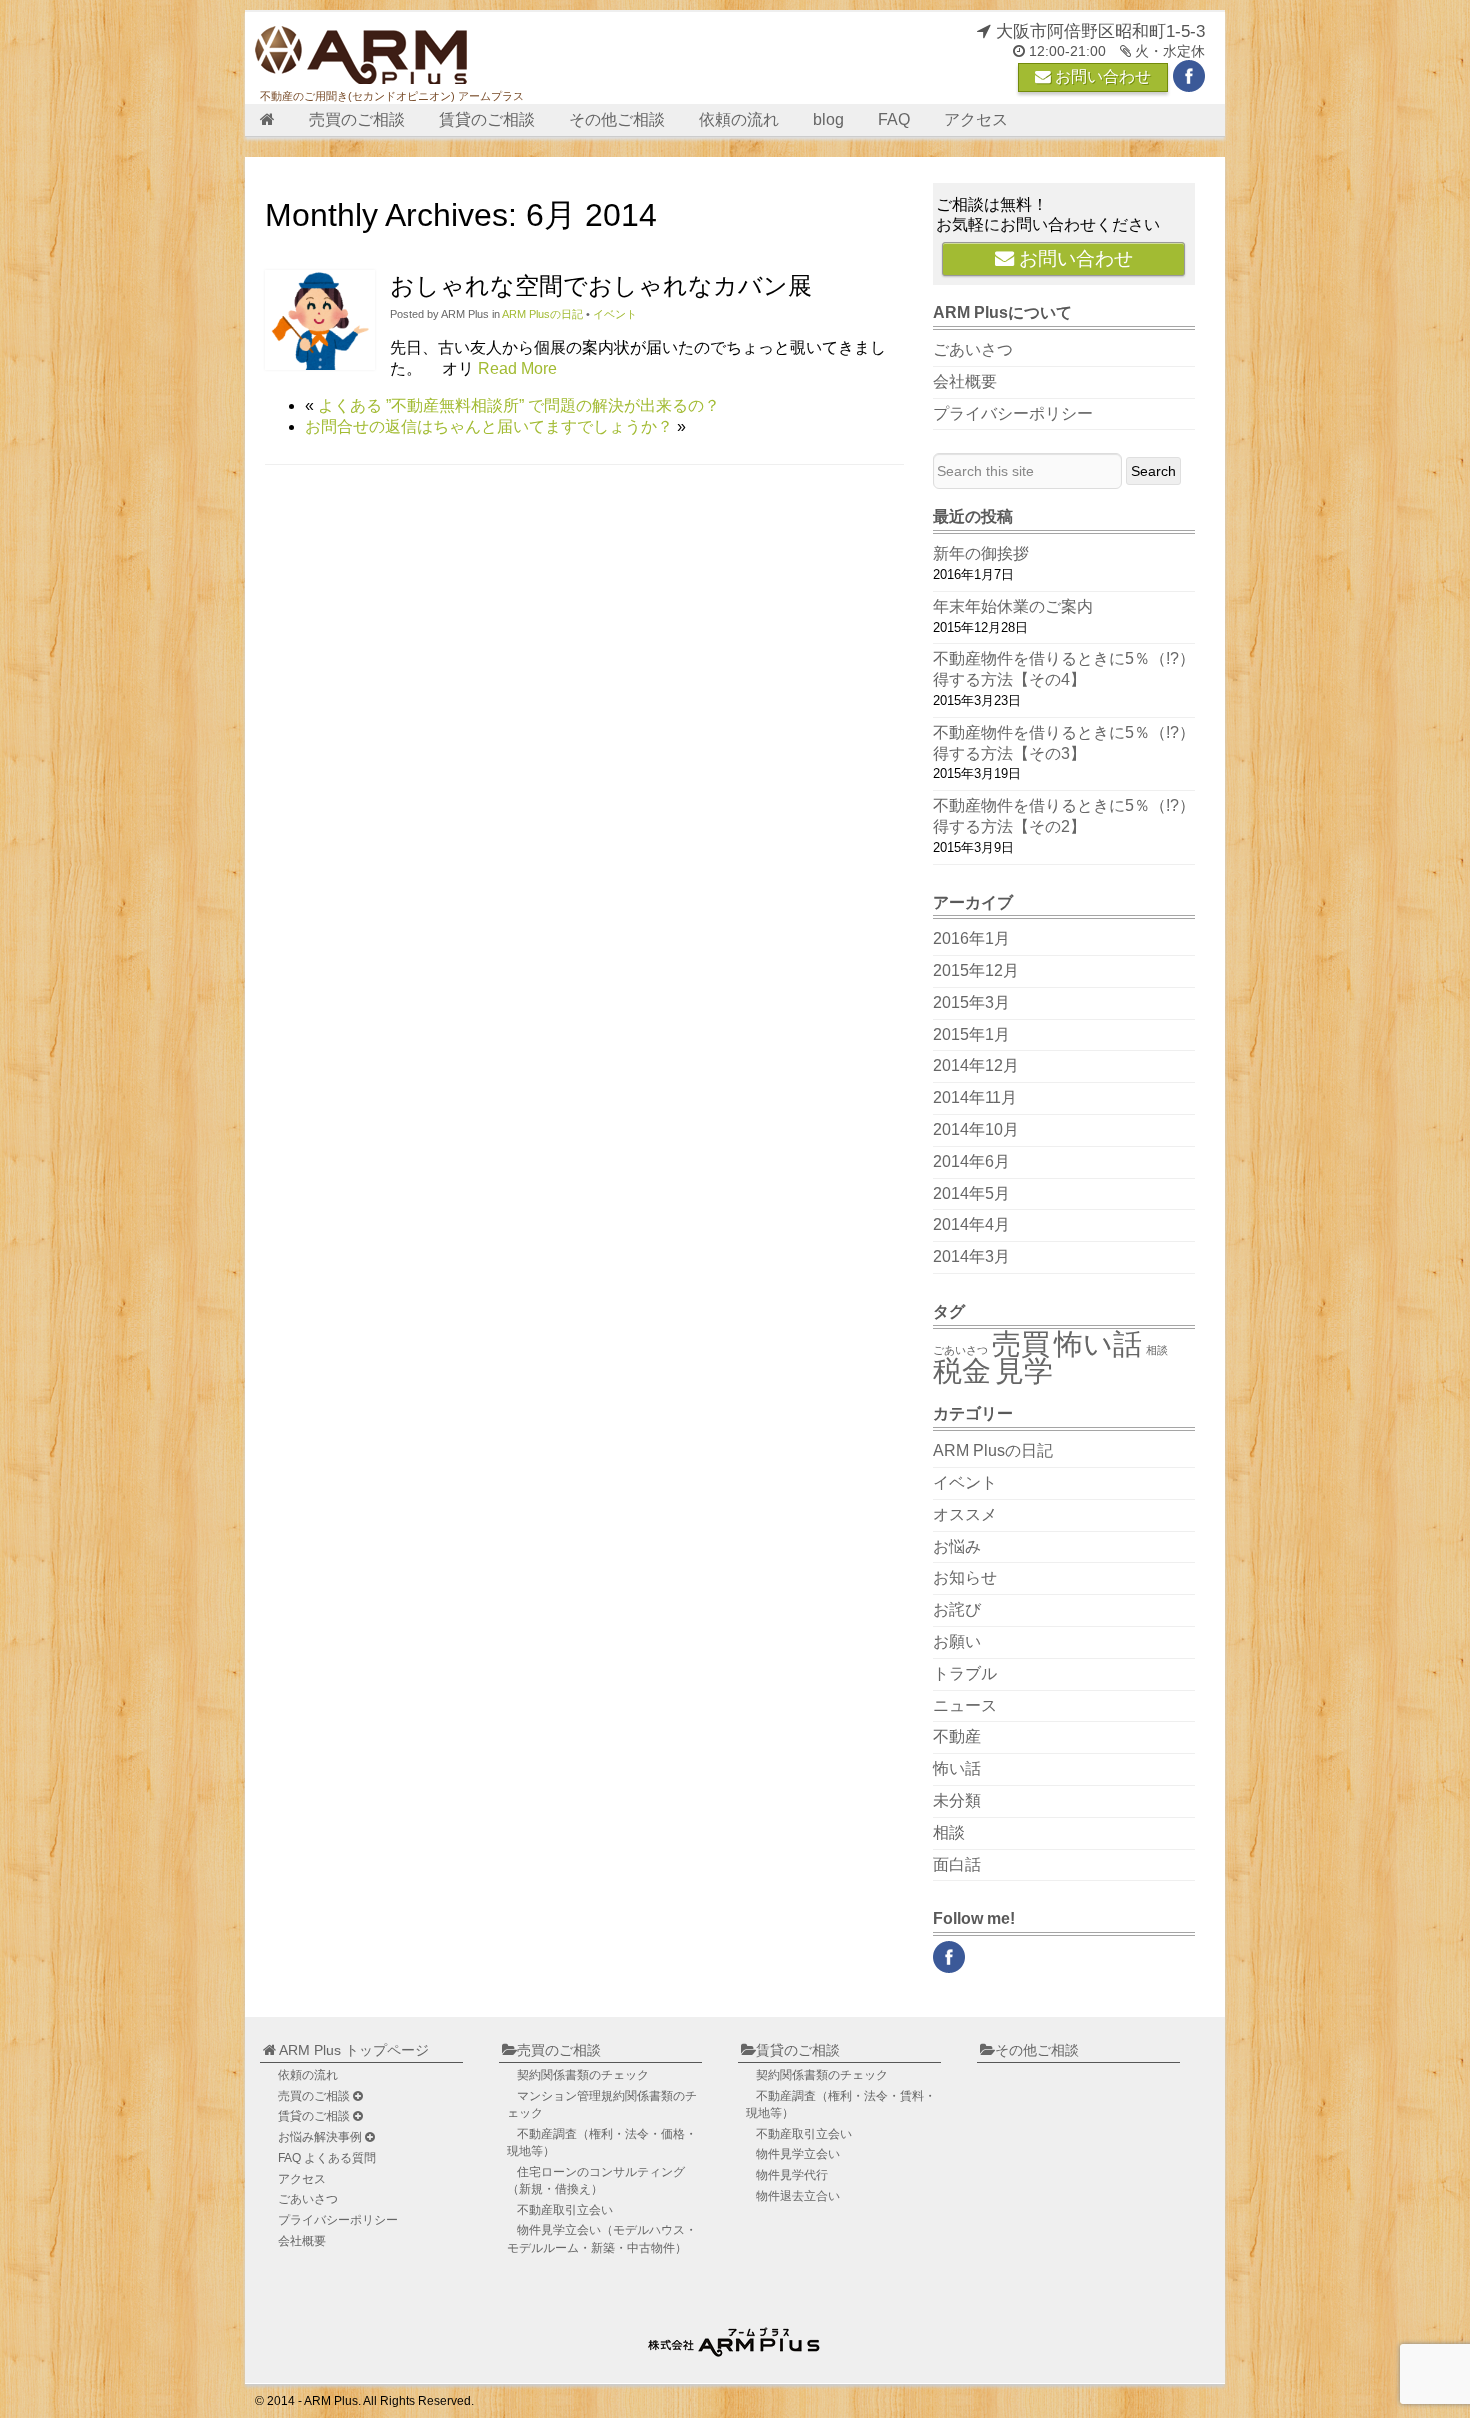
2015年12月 (976, 970)
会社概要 (965, 381)
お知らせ (965, 1577)
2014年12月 (976, 1065)
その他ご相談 (617, 119)
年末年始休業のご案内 (1013, 606)
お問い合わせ (1101, 76)
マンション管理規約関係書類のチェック (602, 2104)
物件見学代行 (792, 2175)
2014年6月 (971, 1161)
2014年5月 (971, 1193)
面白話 (957, 1864)
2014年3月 (971, 1256)
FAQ (894, 119)
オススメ (965, 1514)
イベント (615, 314)
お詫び (957, 1609)
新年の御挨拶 (981, 553)
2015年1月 (971, 1034)
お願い (957, 1641)
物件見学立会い (602, 2238)
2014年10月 (976, 1129)
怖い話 (1098, 1343)
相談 (1157, 1350)
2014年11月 (975, 1097)
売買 (1021, 1343)
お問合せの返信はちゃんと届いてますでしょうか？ (489, 426)
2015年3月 (971, 1002)
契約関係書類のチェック (583, 2075)
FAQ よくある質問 (327, 2158)
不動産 (957, 1736)
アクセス (976, 119)
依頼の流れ (739, 119)
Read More (517, 368)
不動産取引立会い (565, 2210)
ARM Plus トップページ (352, 2050)
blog (828, 119)
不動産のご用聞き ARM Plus (736, 2337)
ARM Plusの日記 (542, 314)
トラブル (965, 1673)
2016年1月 (971, 938)
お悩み (957, 1546)
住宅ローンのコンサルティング (596, 2180)
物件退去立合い (798, 2196)
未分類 (957, 1800)
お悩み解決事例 (321, 2137)
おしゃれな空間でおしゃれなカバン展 (601, 285)
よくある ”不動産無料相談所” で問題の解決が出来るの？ (519, 405)
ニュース (965, 1705)
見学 (1024, 1370)
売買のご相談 (357, 119)
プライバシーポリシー (1013, 413)
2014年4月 (971, 1224)
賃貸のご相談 (487, 119)
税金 (962, 1370)
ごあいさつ (973, 349)
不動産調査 (602, 2142)
